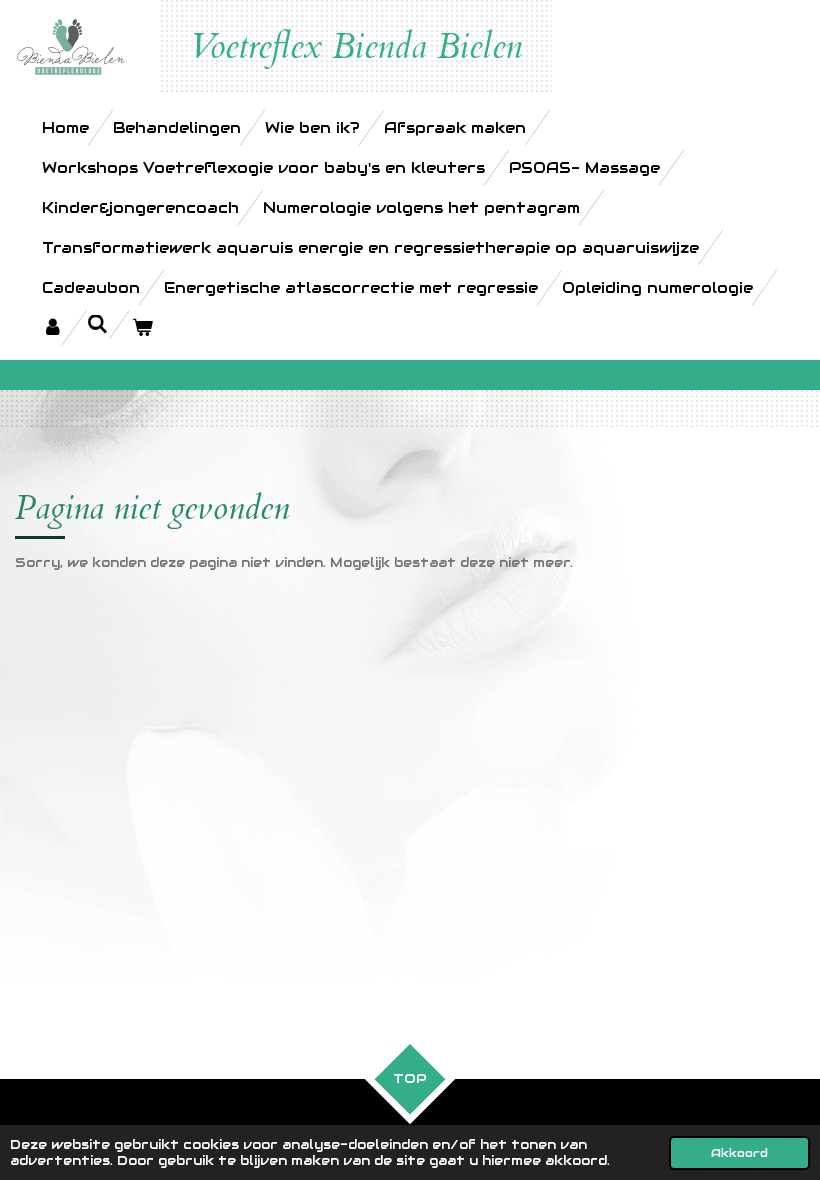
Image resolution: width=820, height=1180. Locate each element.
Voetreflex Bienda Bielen (356, 47)
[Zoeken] (97, 324)
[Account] (52, 327)
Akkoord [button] (739, 1152)
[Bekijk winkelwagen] (142, 327)
